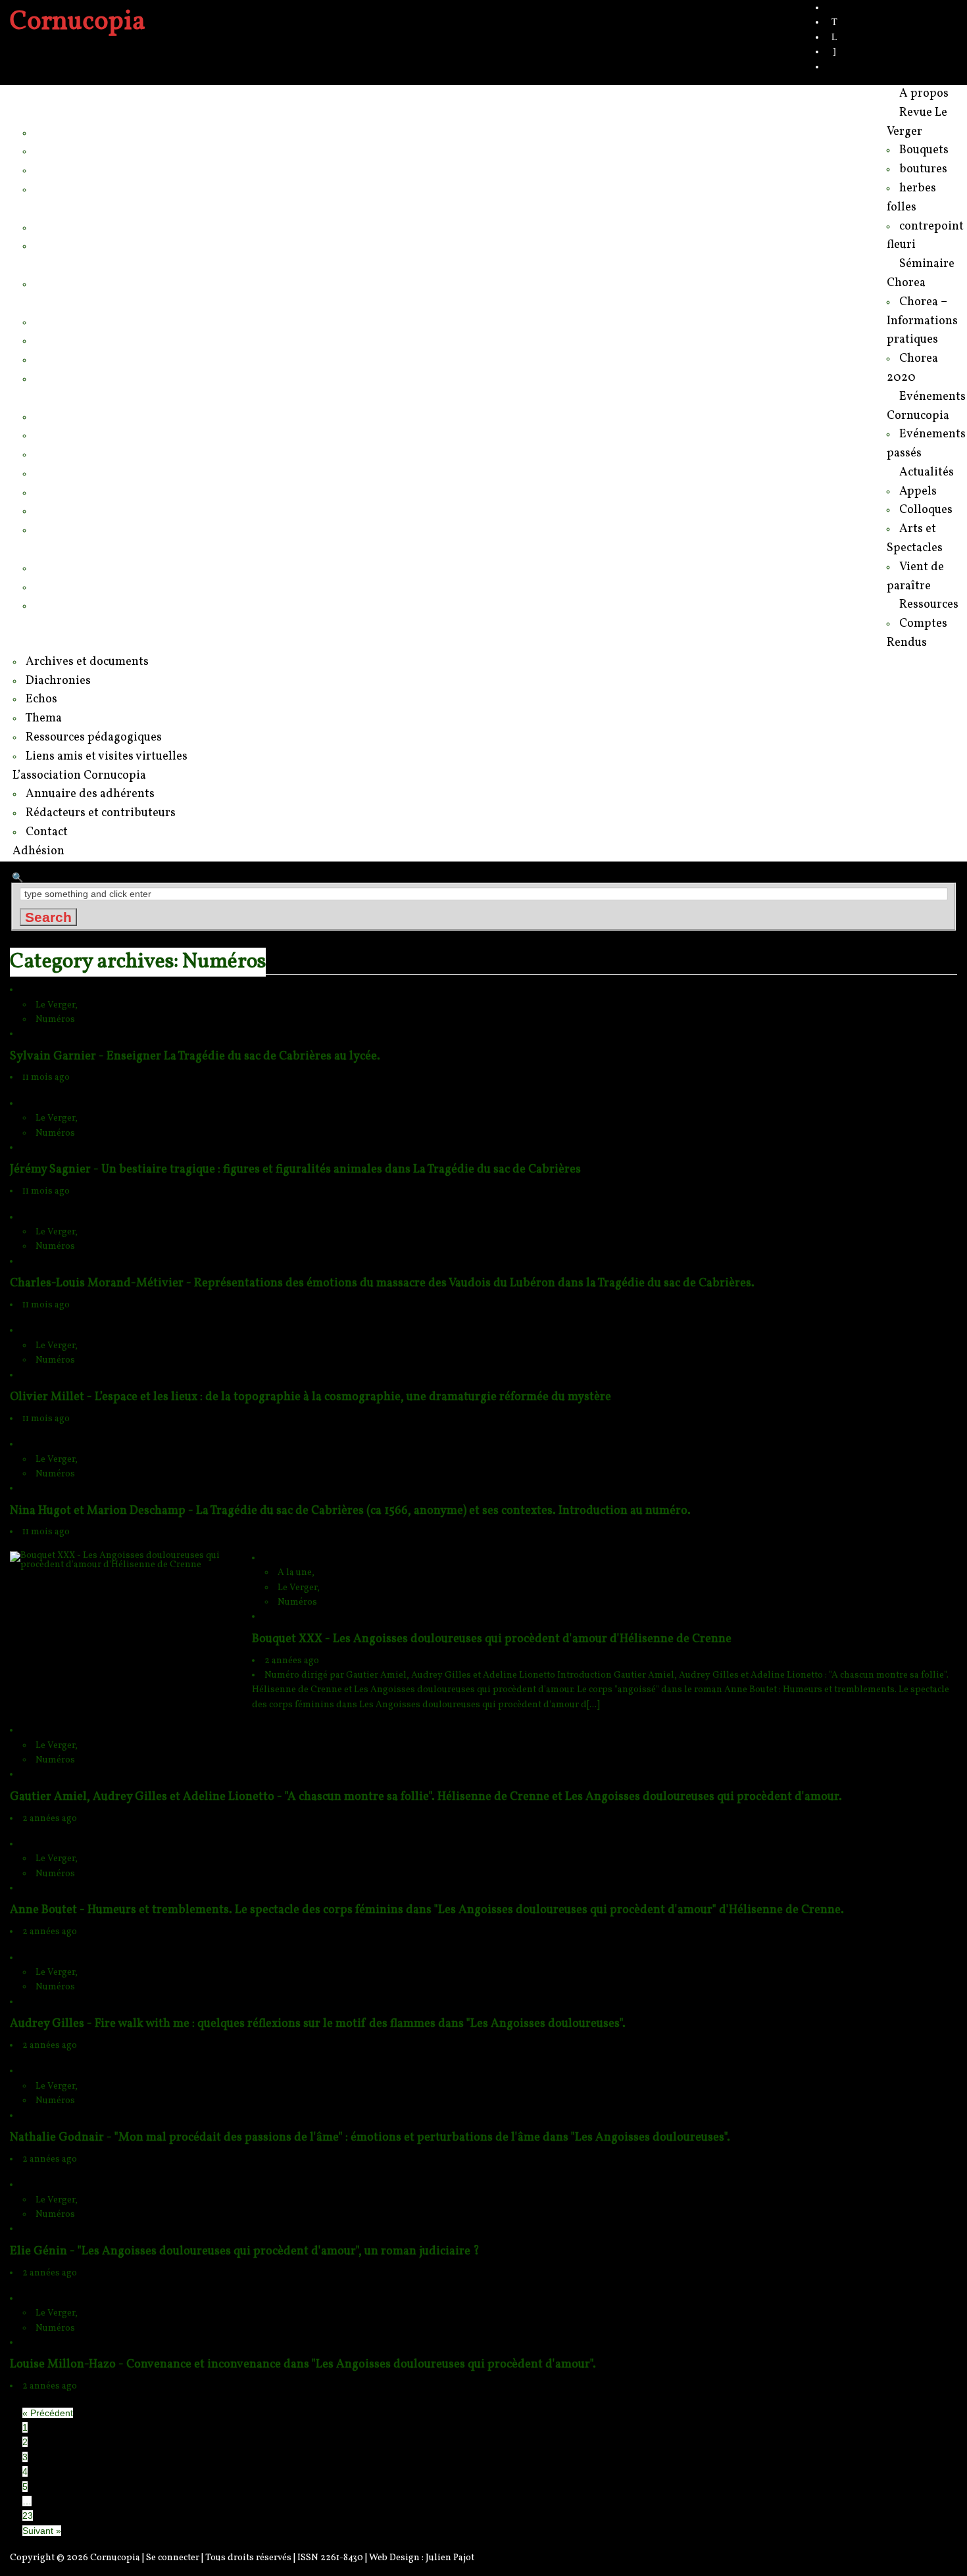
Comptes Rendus (81, 416)
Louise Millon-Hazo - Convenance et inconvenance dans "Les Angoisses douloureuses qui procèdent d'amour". (303, 2365)
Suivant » (42, 2531)
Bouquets (61, 132)
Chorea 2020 (70, 245)
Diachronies (67, 454)
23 (28, 2515)
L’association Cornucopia (88, 548)
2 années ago (292, 1661)
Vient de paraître (79, 378)
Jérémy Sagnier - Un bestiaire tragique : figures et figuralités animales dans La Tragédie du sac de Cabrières (295, 1170)
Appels (54, 322)
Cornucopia (115, 2558)
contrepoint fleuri (79, 189)
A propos (46, 94)
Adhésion (47, 624)
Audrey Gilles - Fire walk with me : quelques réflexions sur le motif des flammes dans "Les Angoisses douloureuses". (318, 2024)
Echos (52, 473)
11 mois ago (46, 1078)
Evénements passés (89, 283)
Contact (56, 605)
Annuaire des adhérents (98, 568)
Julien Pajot (450, 2558)
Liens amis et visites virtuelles (113, 529)
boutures (59, 151)
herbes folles (69, 170)
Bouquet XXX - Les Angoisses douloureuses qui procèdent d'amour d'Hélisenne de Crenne (492, 1639)
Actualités (48, 303)
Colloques (62, 340)
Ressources (54, 397)
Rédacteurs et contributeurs (108, 587)
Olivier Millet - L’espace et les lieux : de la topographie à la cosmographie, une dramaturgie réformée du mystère (310, 1397)
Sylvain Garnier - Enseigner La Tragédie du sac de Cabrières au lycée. (195, 1057)
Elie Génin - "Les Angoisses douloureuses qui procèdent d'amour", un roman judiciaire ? (245, 2251)
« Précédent (48, 2413)
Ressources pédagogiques (106, 510)
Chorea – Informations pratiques (120, 227)
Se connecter (173, 2558)
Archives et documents (95, 435)
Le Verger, (57, 1005)
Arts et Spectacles (83, 359)
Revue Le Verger (67, 113)
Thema (54, 492)
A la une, (296, 1573)
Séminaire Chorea (70, 208)
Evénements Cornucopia (87, 264)
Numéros (55, 1020)
